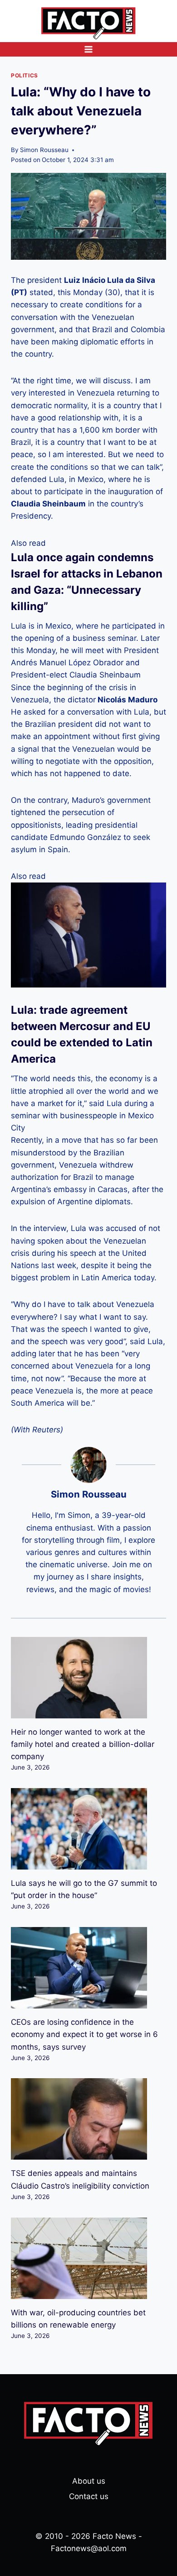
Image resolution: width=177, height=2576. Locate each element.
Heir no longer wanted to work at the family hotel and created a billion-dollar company (83, 1744)
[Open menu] (89, 49)
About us (89, 2481)
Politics (25, 75)
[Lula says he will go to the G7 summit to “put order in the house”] (88, 1829)
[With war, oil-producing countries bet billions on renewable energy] (88, 2258)
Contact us (89, 2496)
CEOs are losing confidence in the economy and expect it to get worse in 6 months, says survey (84, 2034)
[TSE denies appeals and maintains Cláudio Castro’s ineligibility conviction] (88, 2119)
